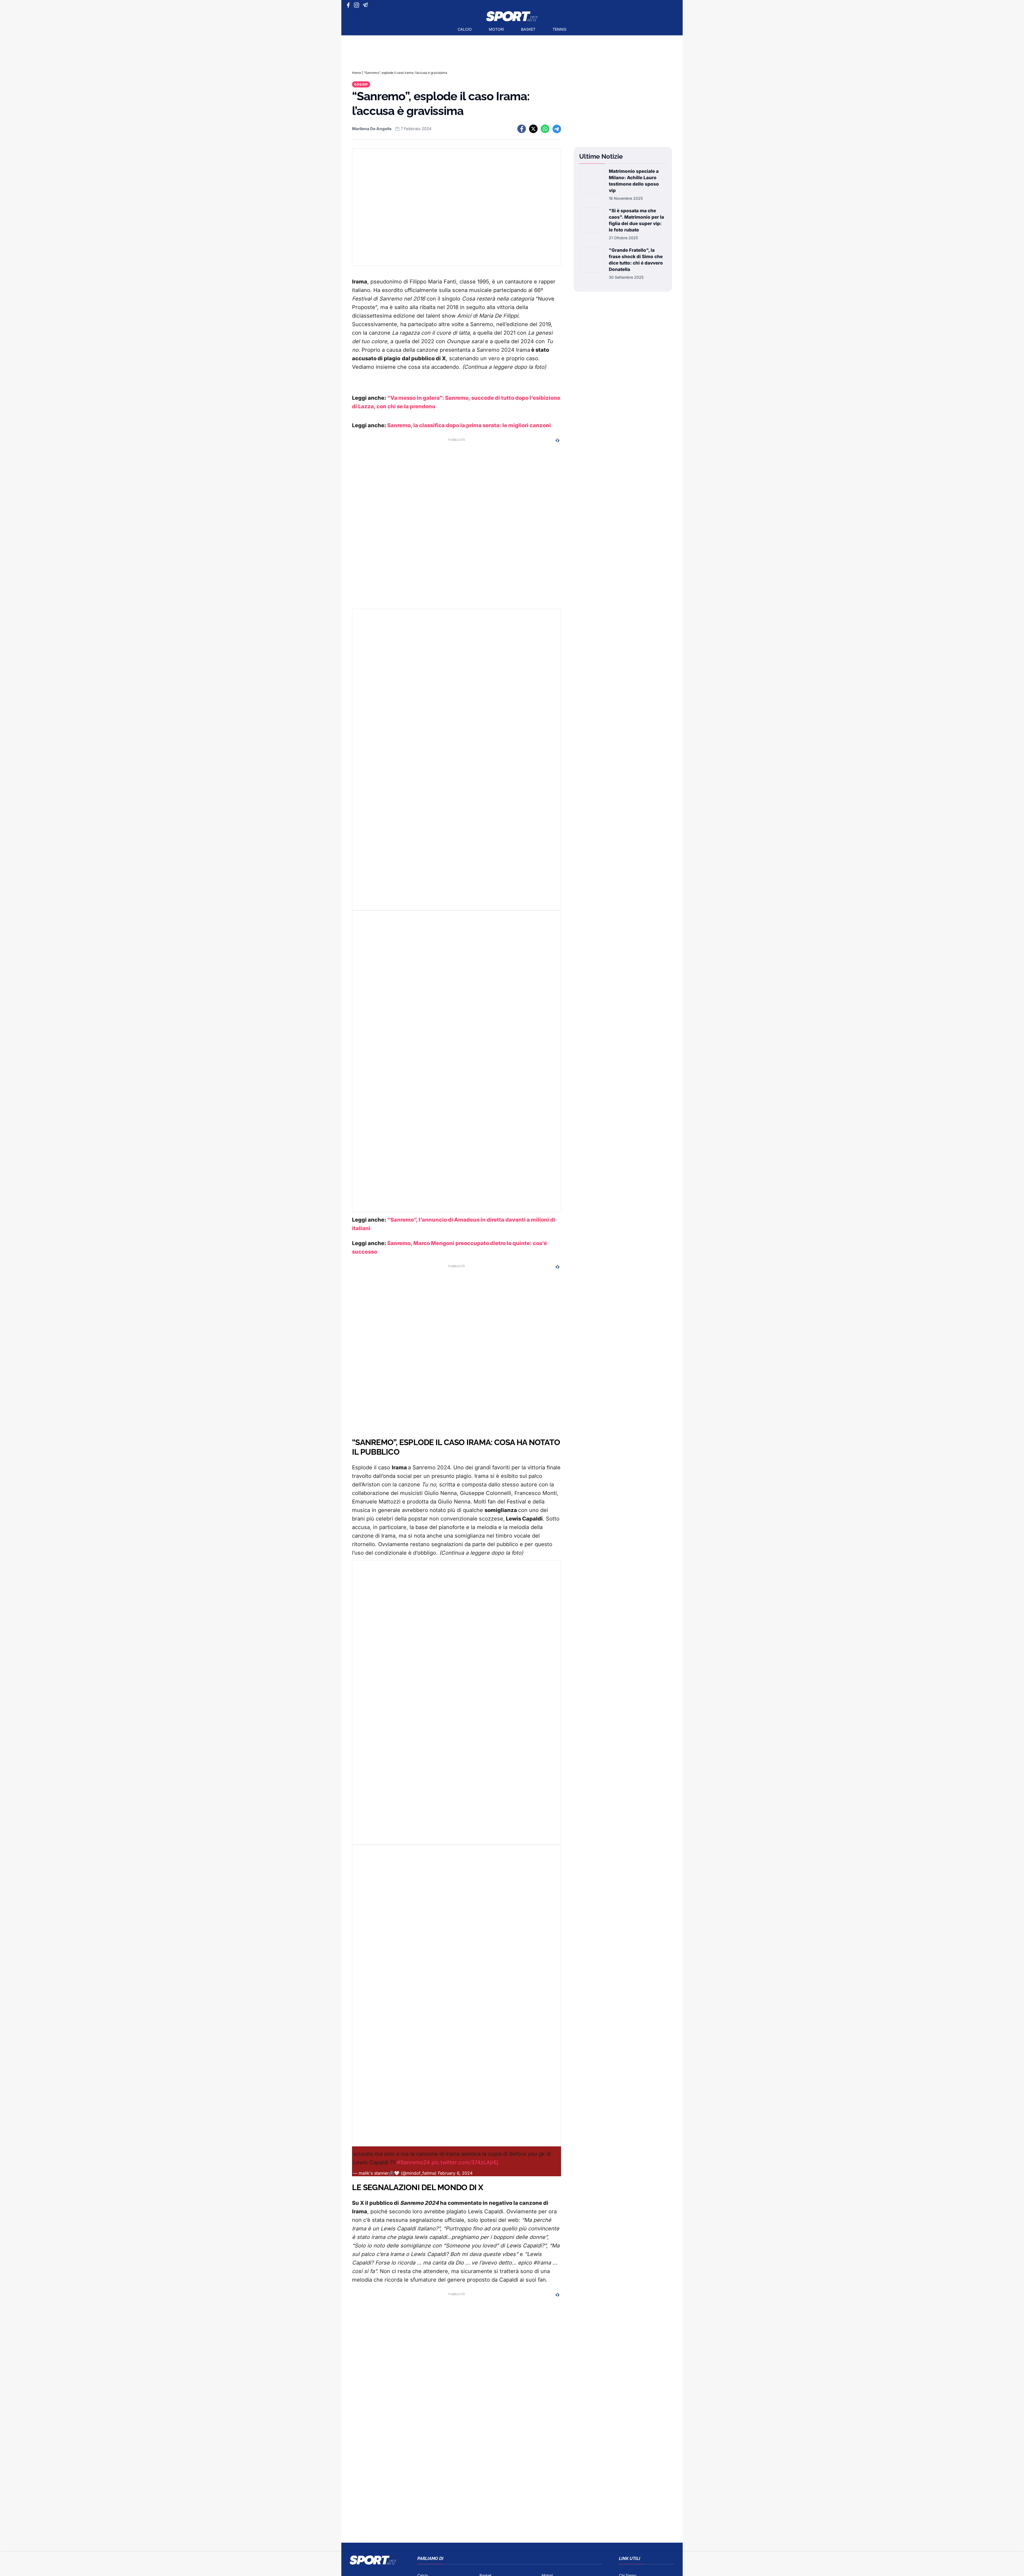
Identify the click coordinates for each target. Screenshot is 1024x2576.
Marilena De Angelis (372, 129)
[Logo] (512, 16)
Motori (496, 29)
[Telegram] (366, 5)
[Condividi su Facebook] (522, 129)
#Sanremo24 (413, 2162)
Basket (528, 29)
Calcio (465, 29)
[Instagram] (357, 5)
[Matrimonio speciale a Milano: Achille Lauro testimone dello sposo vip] (592, 185)
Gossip (361, 84)
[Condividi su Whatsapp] (545, 129)
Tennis (559, 29)
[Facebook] (349, 5)
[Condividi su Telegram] (557, 129)
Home (357, 73)
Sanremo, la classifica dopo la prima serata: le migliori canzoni (469, 425)
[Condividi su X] (533, 129)
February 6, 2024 (455, 2173)
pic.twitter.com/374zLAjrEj (465, 2162)
